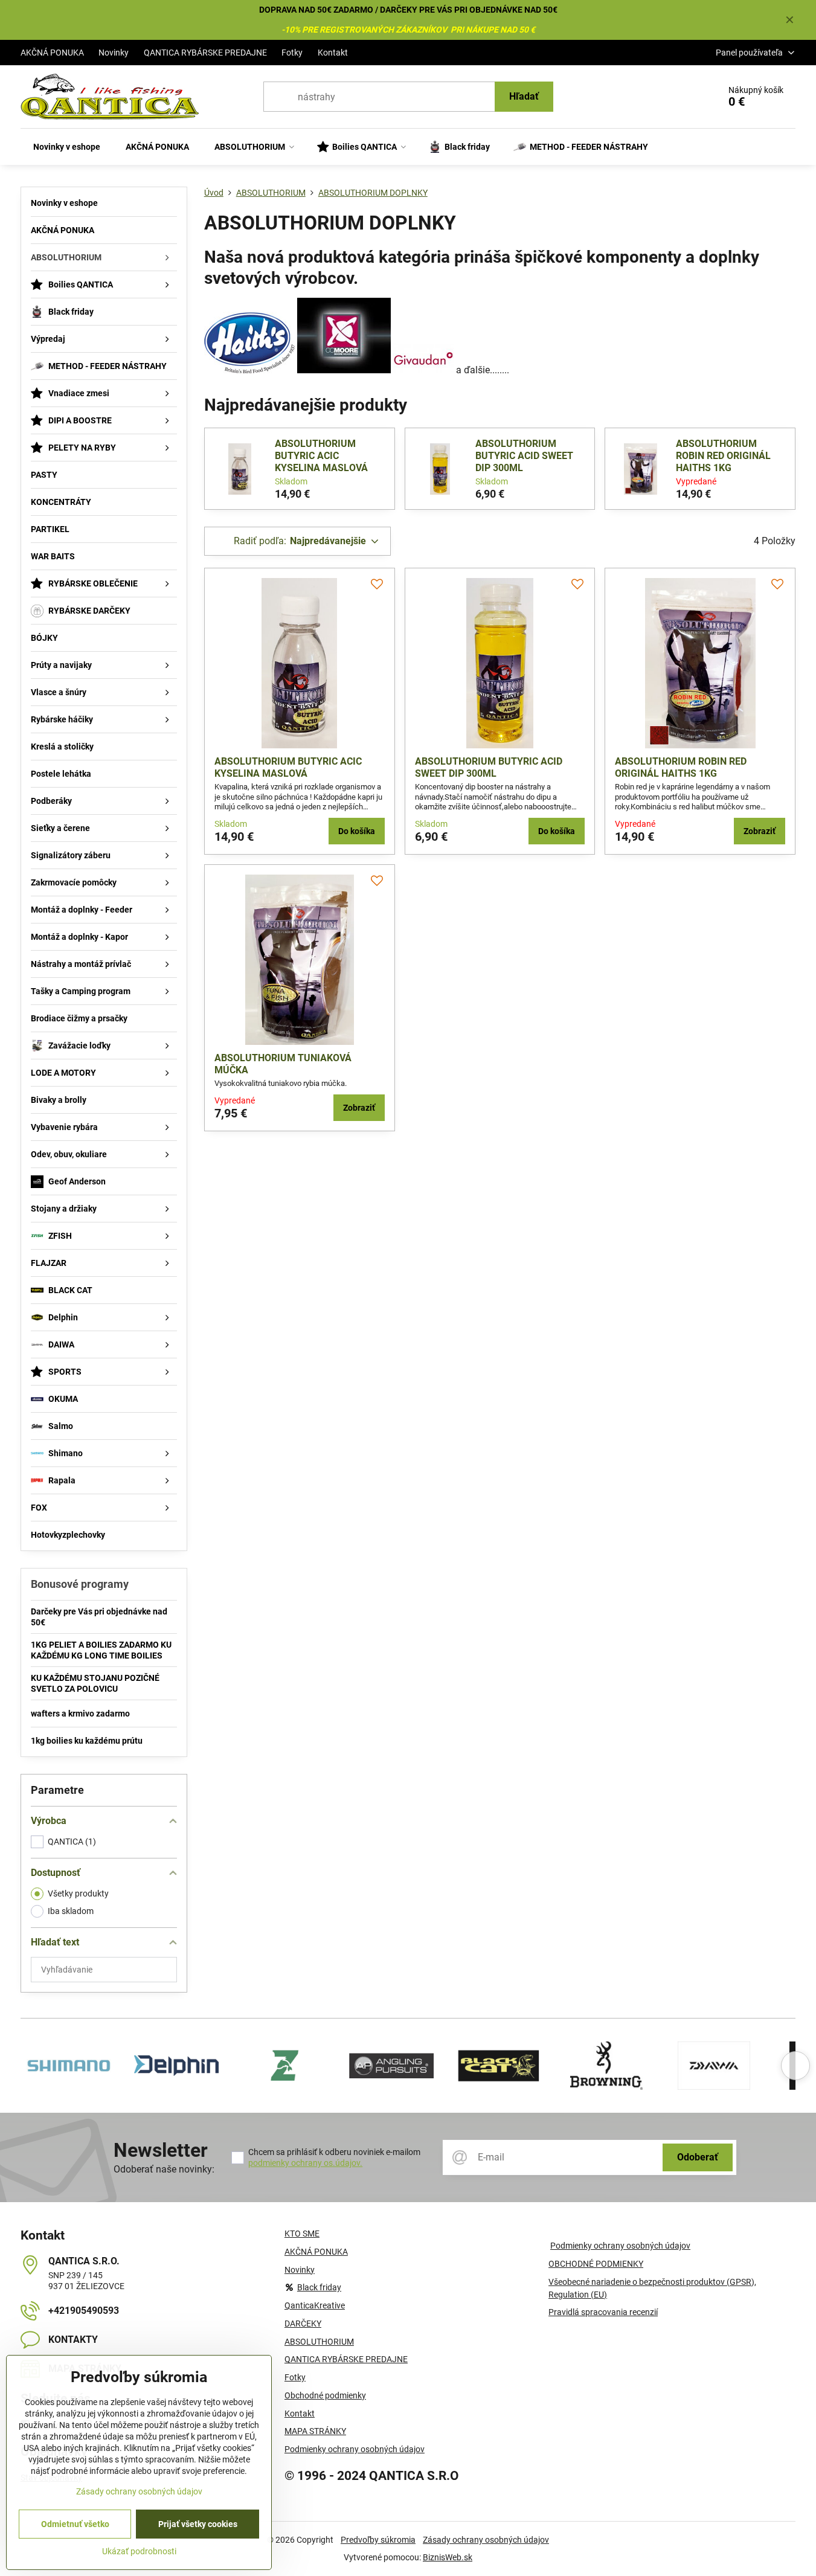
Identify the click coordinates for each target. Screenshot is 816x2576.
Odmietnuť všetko (75, 2524)
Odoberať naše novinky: (164, 2169)
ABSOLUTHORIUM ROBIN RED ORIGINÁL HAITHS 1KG (723, 456)
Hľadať (524, 96)
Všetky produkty (78, 1893)
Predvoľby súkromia (378, 2540)
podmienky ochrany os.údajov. (305, 2163)
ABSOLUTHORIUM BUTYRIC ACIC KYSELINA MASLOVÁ (321, 456)
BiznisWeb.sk (448, 2557)
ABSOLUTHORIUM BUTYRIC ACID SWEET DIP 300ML (524, 456)
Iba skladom (71, 1911)
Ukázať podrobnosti (139, 2551)
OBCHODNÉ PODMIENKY (596, 2264)
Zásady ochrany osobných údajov (486, 2540)
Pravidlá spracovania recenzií (603, 2312)
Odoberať (698, 2157)
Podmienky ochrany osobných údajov (620, 2246)
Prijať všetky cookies (198, 2524)
